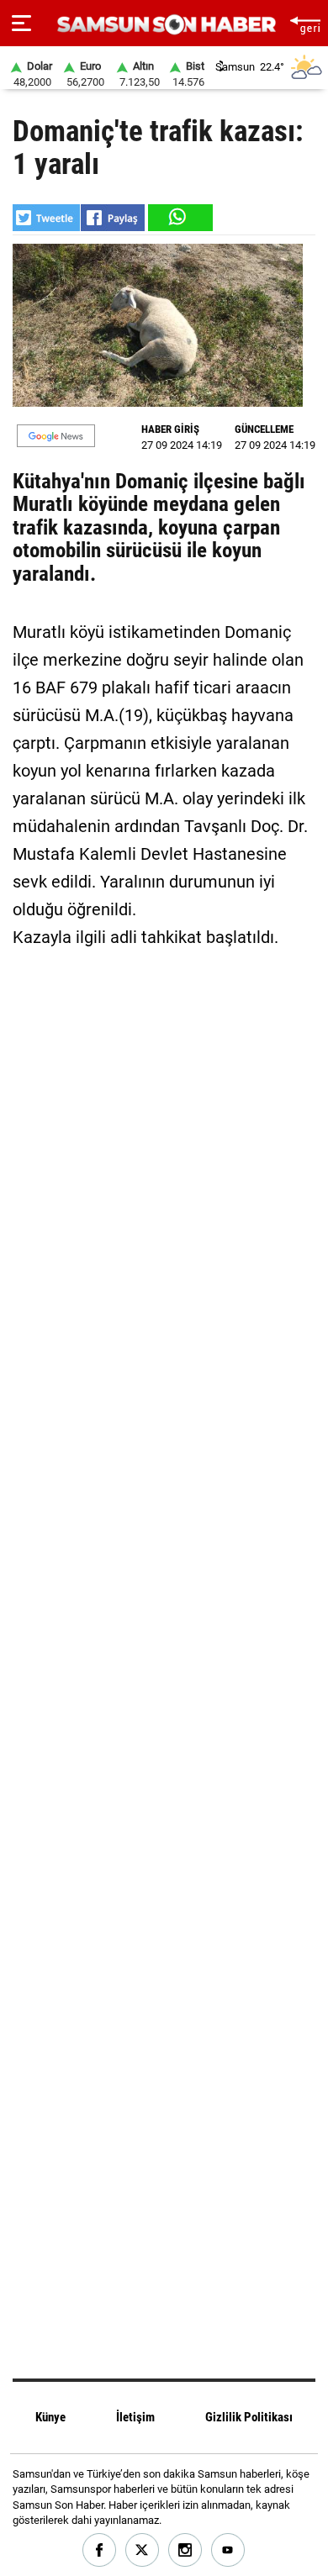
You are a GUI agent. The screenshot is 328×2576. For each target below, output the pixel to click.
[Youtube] (228, 2550)
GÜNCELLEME (264, 429)
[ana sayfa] (305, 23)
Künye (50, 2417)
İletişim (135, 2417)
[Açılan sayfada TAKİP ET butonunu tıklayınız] (56, 436)
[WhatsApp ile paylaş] (179, 218)
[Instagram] (185, 2550)
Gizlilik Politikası (249, 2417)
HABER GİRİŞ (170, 429)
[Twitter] (143, 2550)
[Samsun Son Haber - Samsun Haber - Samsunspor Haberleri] (164, 25)
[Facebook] (100, 2550)
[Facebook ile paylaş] (113, 218)
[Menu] (21, 24)
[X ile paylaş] (46, 218)
